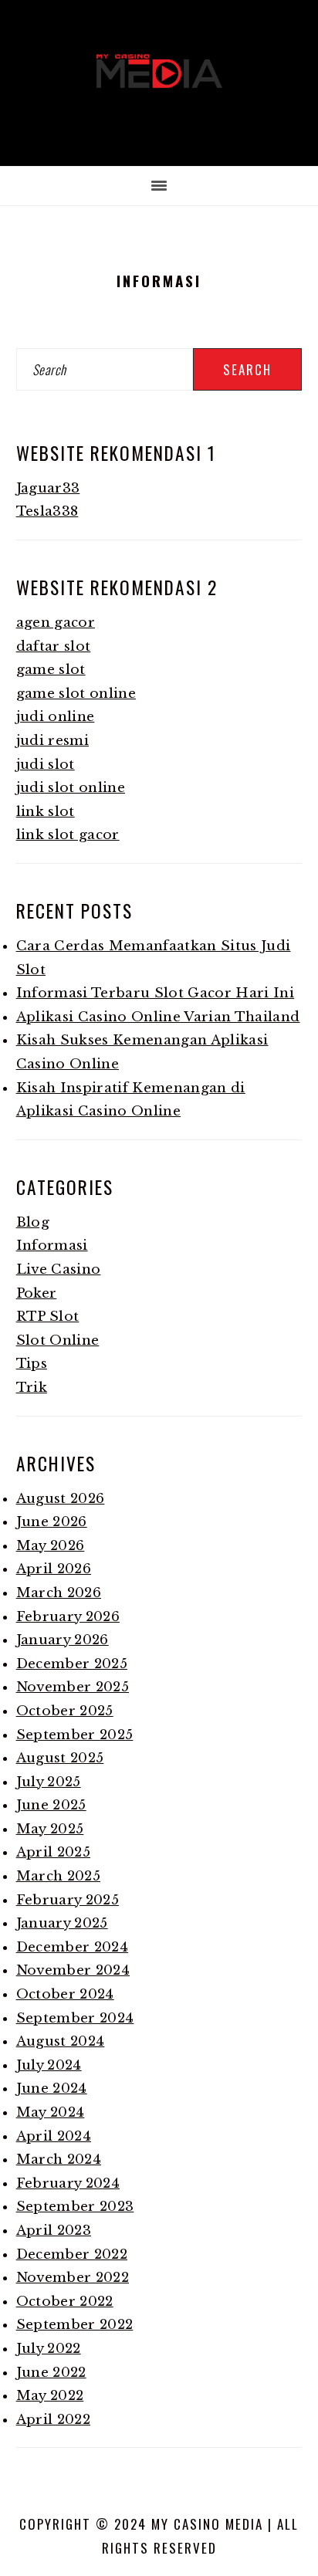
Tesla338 (47, 511)
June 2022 (51, 2373)
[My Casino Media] (159, 113)
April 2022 (53, 2420)
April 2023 (54, 2231)
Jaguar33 (48, 488)
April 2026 (54, 1569)
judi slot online (71, 788)
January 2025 (62, 1923)
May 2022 (50, 2396)
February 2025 (68, 1900)
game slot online (76, 694)
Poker (37, 1293)
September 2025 (75, 1735)
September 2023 (75, 2207)
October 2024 (65, 1994)
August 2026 (61, 1499)
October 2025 (65, 1711)
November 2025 (73, 1687)
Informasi (52, 1246)
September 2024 (75, 2018)
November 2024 (73, 1970)
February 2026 (68, 1617)
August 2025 (60, 1758)
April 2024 (54, 2136)
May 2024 (51, 2112)
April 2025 (53, 1852)
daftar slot (54, 647)
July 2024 (49, 2065)
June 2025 (51, 1805)
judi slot (46, 765)
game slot (51, 670)
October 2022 (65, 2302)
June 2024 (52, 2089)
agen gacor (56, 623)
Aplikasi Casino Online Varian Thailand (158, 1017)
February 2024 (68, 2183)
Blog (33, 1222)
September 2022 (75, 2325)
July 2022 (49, 2349)
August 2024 (61, 2041)
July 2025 (49, 1782)
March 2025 (58, 1876)
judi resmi (52, 741)
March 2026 (59, 1593)
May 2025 (50, 1829)
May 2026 (51, 1546)
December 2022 (72, 2254)
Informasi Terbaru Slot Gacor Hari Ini (156, 993)
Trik (32, 1388)
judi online (56, 717)
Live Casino (59, 1269)
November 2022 (73, 2278)
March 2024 (59, 2160)
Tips (32, 1364)
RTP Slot (48, 1317)
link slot (46, 812)
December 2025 (72, 1664)
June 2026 (52, 1522)
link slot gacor (68, 835)
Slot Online (58, 1340)
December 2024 (72, 1947)
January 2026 (63, 1640)
